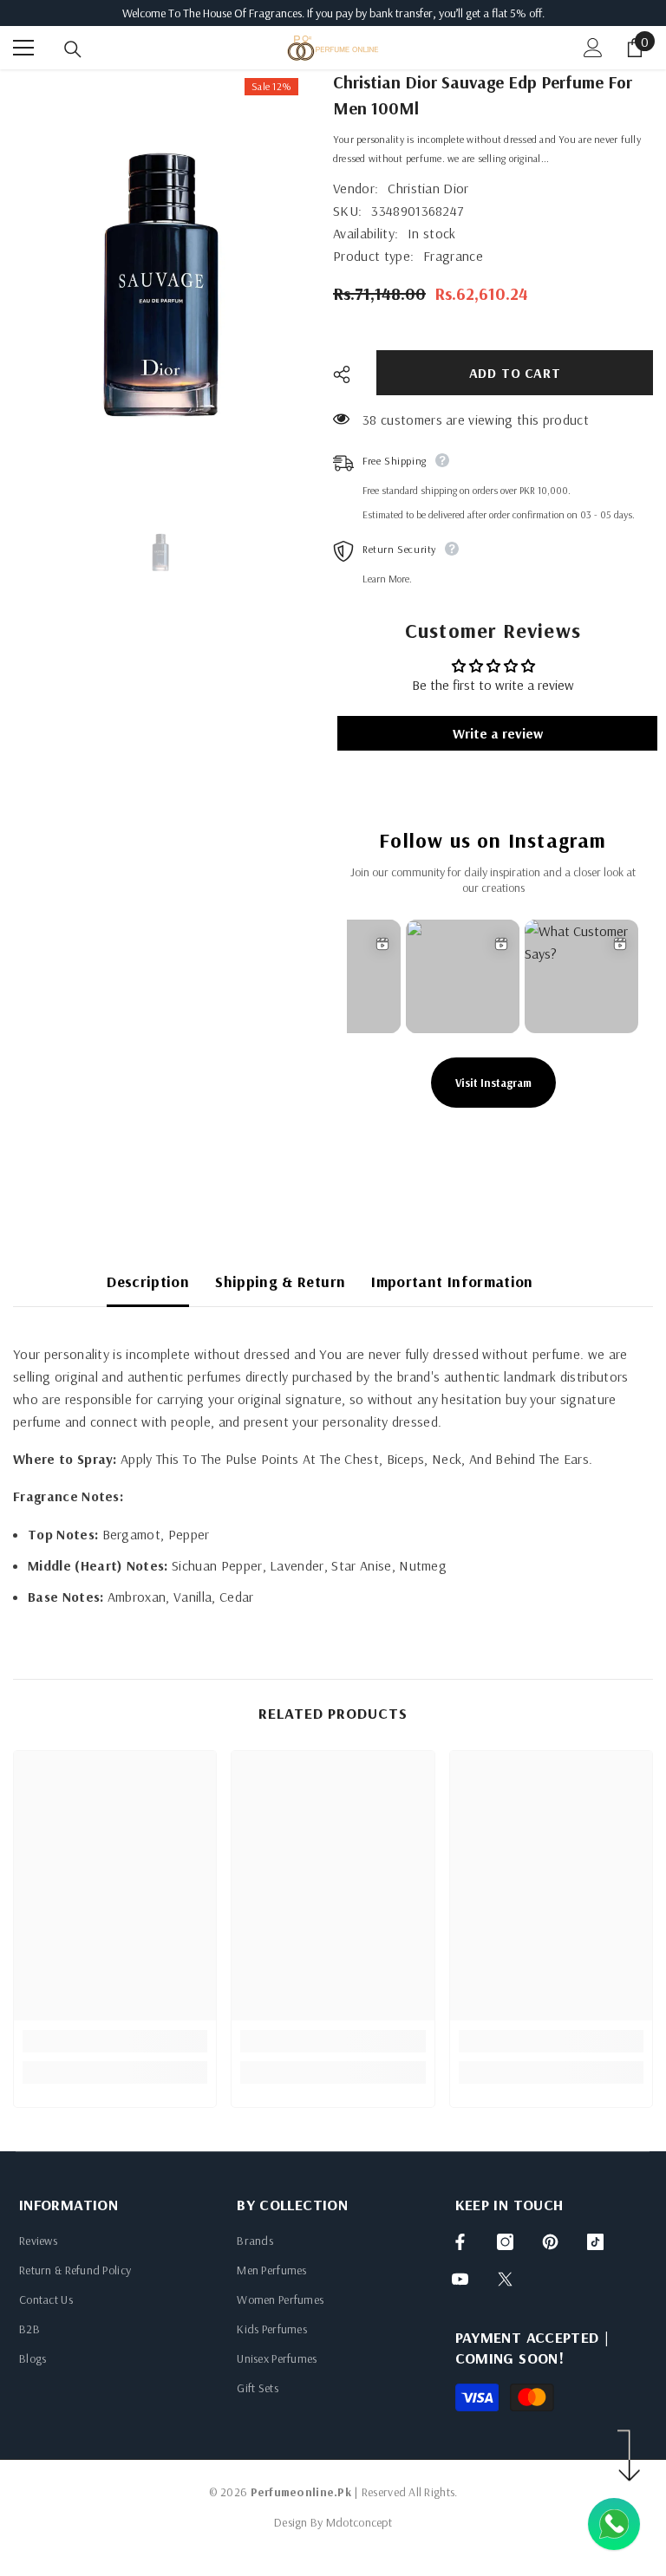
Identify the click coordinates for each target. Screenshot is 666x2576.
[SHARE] (348, 374)
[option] (160, 287)
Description (148, 1281)
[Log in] (593, 48)
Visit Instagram (493, 1083)
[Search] (73, 49)
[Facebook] (460, 2242)
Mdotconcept (359, 2522)
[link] (115, 2041)
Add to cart (514, 373)
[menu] (23, 48)
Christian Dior (428, 188)
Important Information (452, 1281)
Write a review (498, 733)
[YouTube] (460, 2279)
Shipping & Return (280, 1281)
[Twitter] (505, 2279)
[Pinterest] (550, 2242)
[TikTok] (595, 2242)
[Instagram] (505, 2242)
